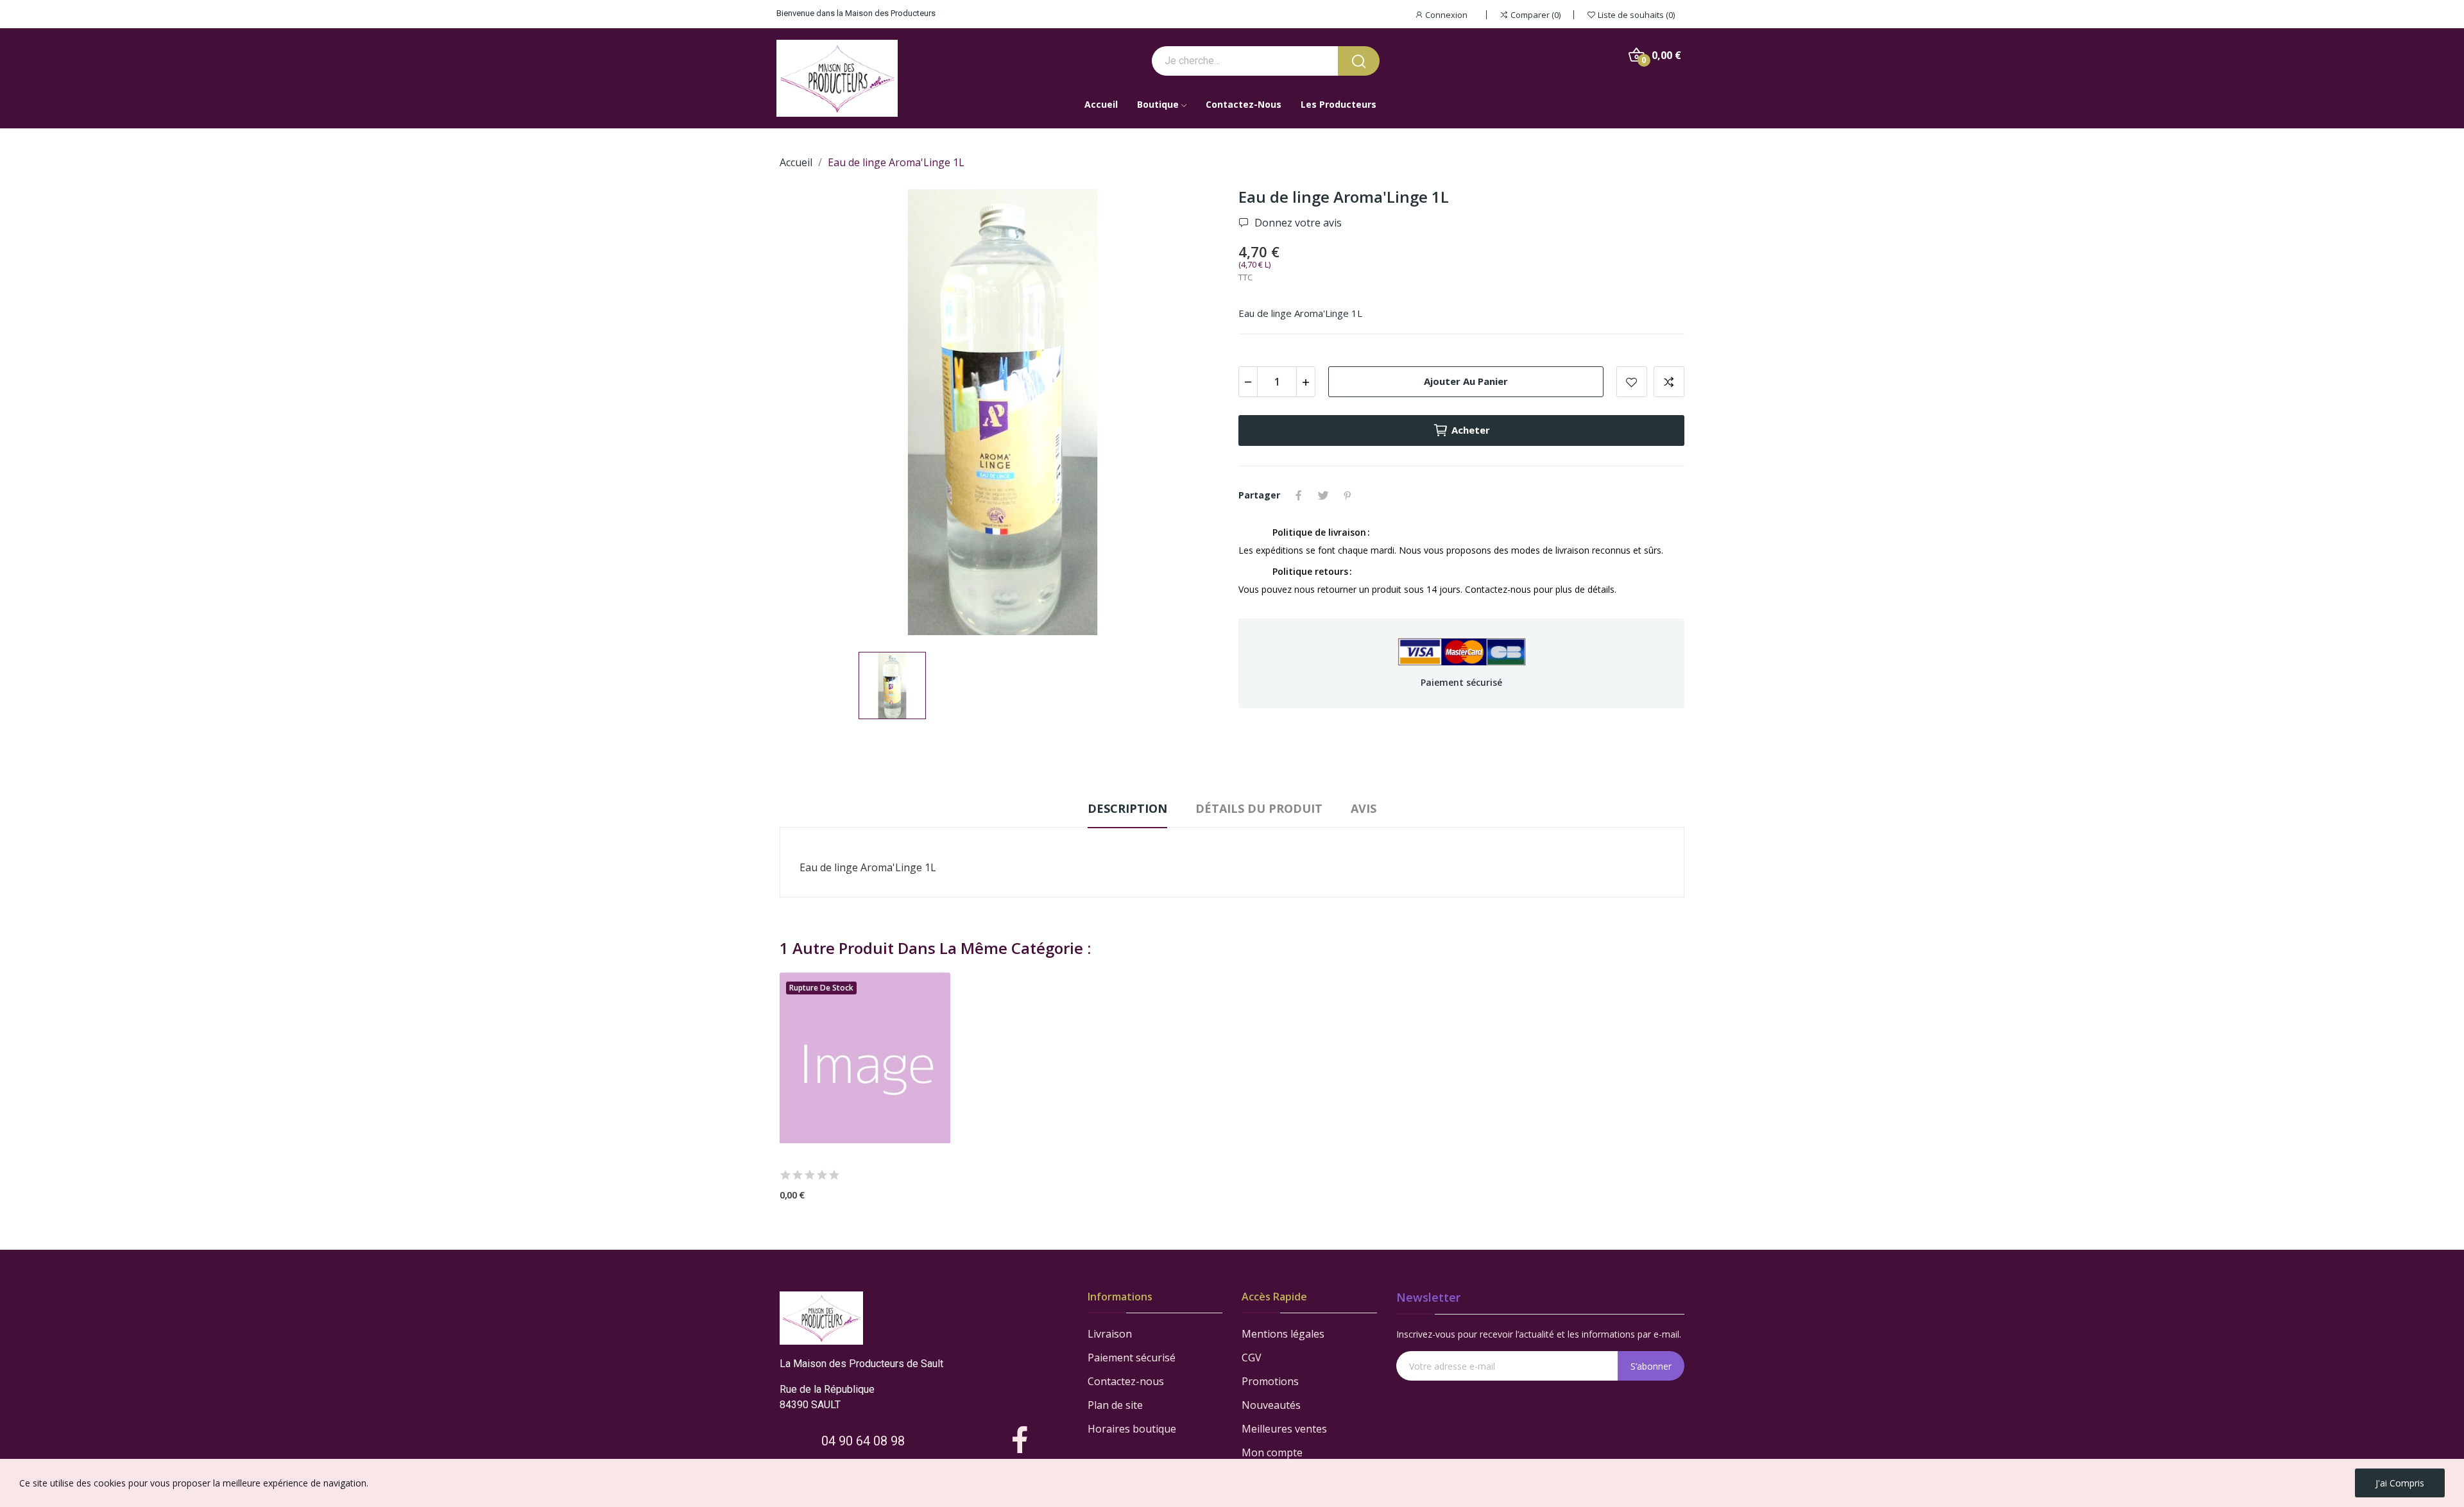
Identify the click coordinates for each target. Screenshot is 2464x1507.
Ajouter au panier (1466, 381)
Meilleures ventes (1284, 1429)
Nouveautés (1271, 1405)
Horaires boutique (1132, 1429)
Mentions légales (1283, 1334)
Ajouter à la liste (1632, 382)
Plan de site (1115, 1405)
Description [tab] (1127, 808)
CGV (1252, 1358)
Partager (1299, 495)
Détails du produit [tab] (1259, 808)
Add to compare (1669, 382)
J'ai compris (2400, 1483)
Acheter (1471, 430)
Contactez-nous (1126, 1381)
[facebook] (1020, 1441)
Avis (1364, 808)
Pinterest (1347, 495)
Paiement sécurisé (1132, 1358)
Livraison (1110, 1334)
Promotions (1270, 1381)
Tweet (1323, 495)
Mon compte (1272, 1452)
